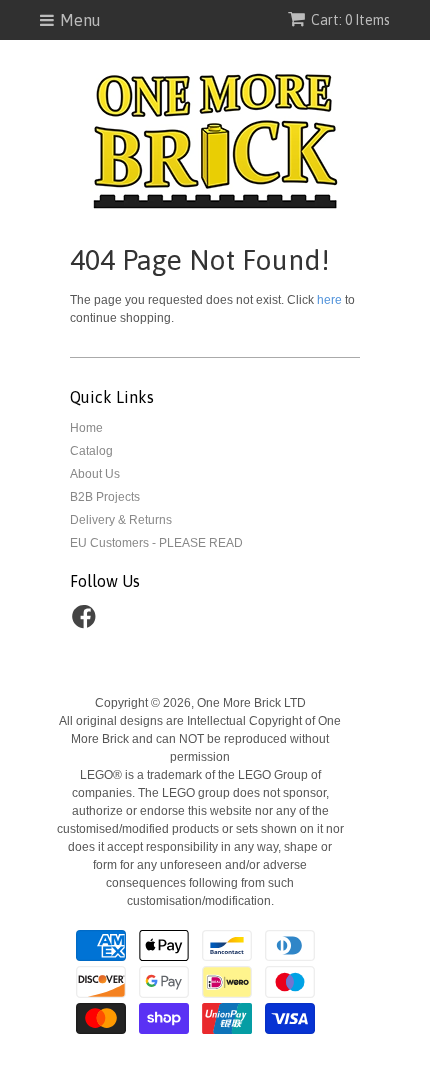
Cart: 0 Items (350, 20)
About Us (95, 474)
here (329, 300)
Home (86, 428)
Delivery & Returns (121, 520)
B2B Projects (105, 497)
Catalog (91, 451)
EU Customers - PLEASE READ (156, 543)
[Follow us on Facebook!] (87, 623)
